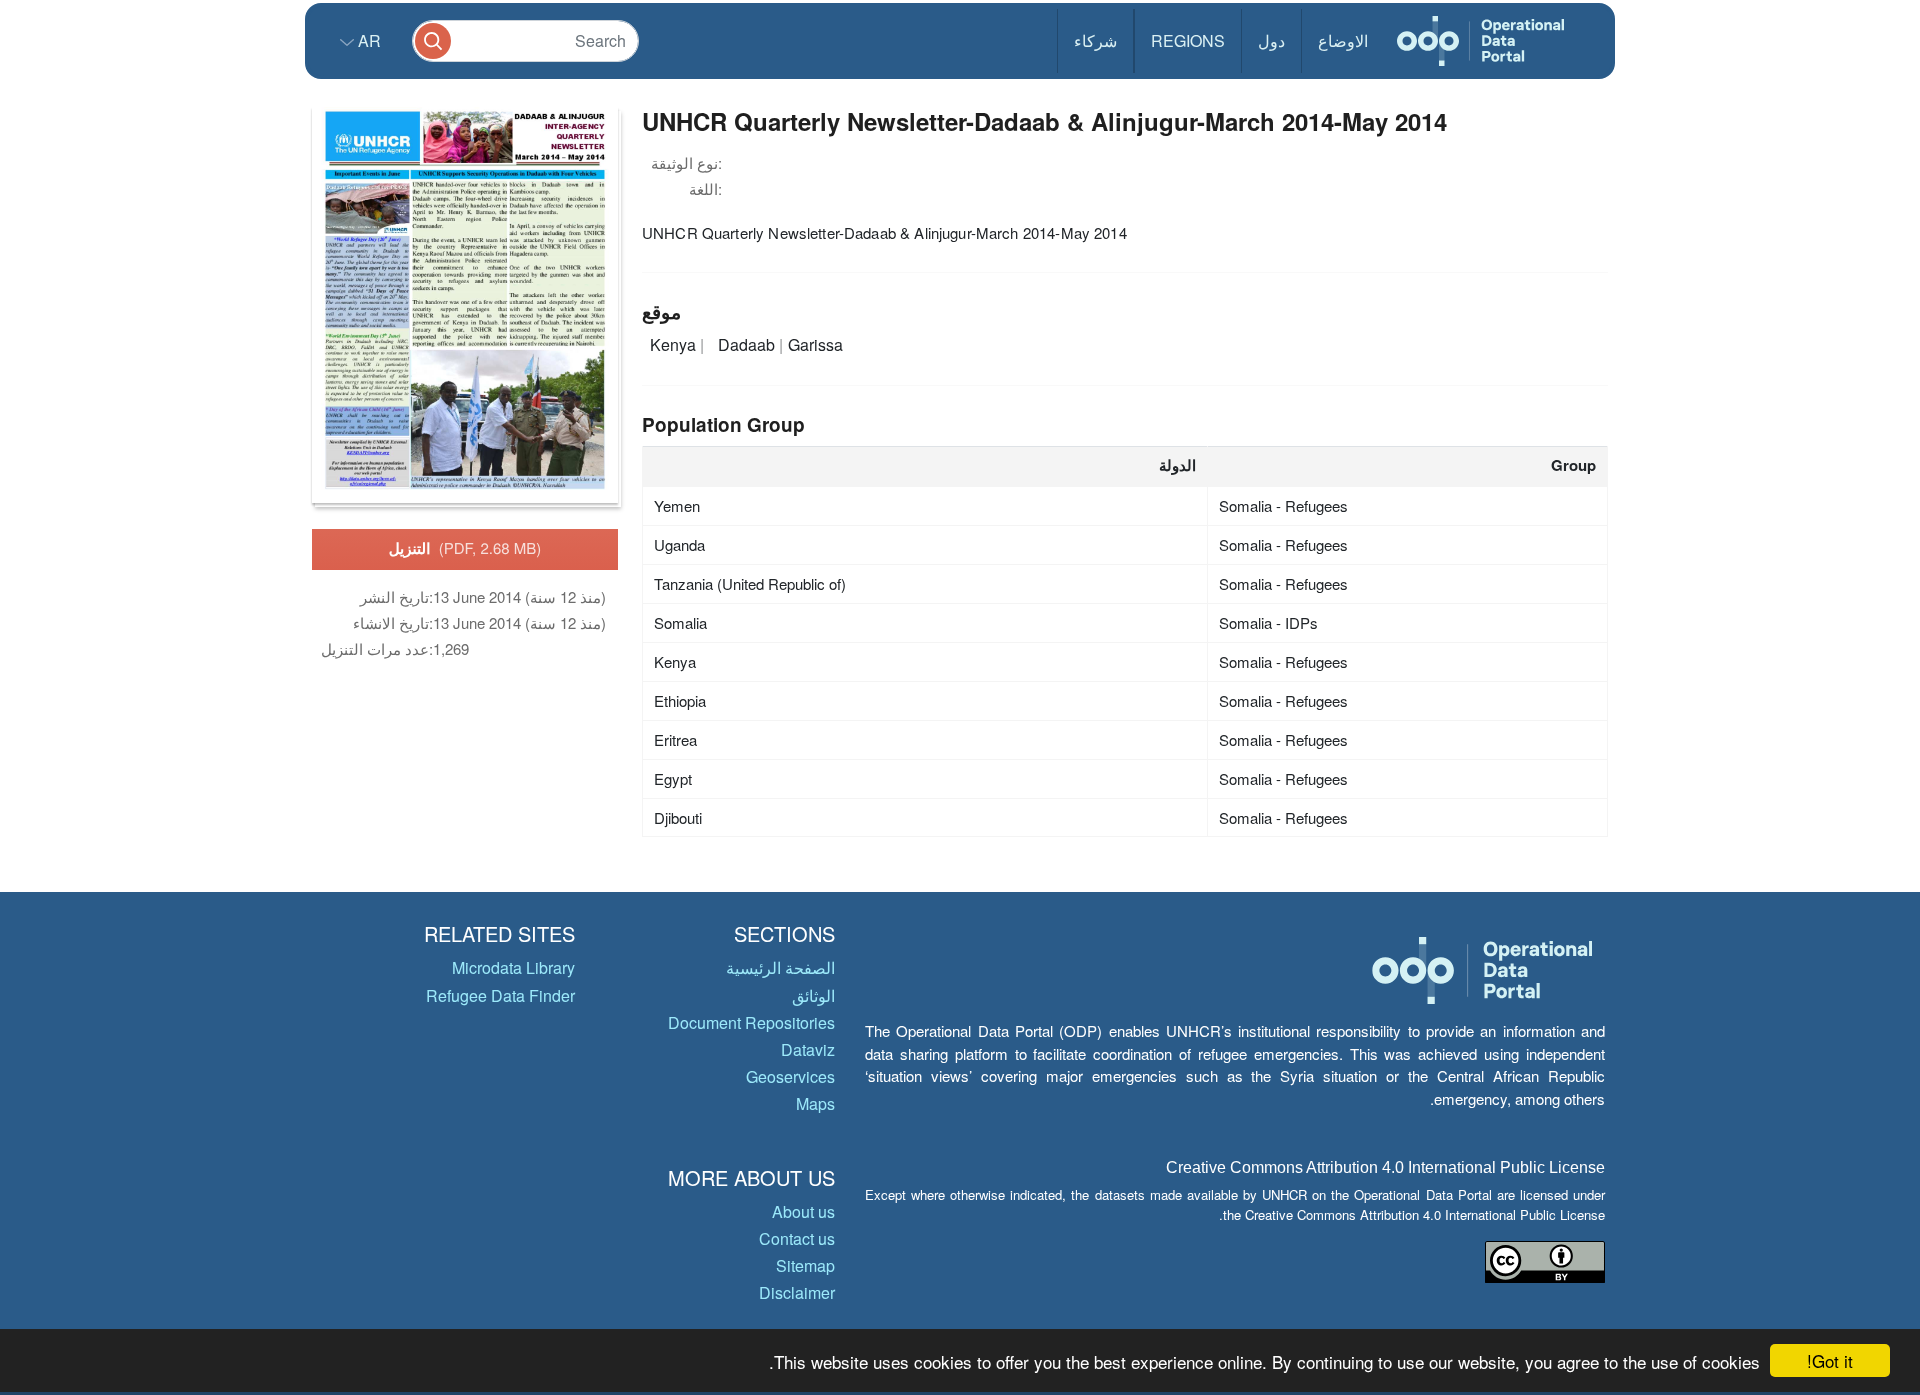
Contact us (797, 1238)
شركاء (1095, 40)
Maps (815, 1103)
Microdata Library (513, 967)
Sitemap (805, 1265)
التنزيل (465, 548)
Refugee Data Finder (500, 995)
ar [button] (367, 40)
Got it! (1830, 1360)
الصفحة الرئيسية (780, 967)
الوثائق (813, 995)
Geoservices (790, 1076)
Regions (1188, 40)
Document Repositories (751, 1022)
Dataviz (808, 1049)
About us (803, 1211)
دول (1271, 40)
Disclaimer (797, 1292)
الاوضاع (1343, 40)
